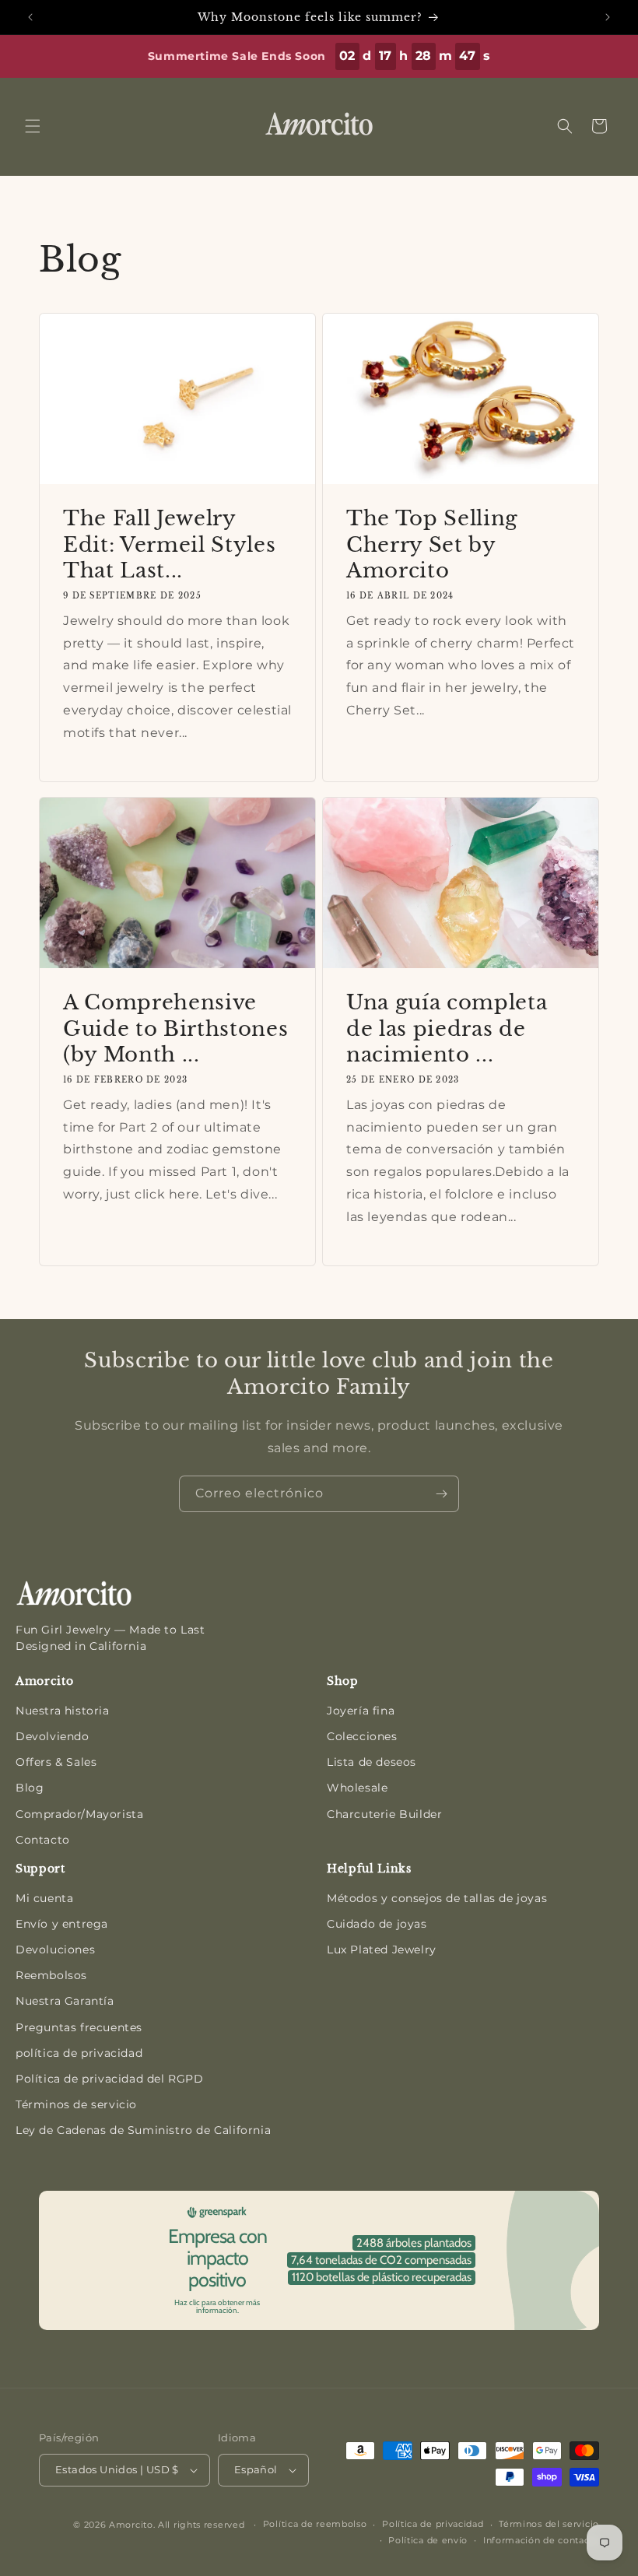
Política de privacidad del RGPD (110, 2079)
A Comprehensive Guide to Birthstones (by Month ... (175, 1028)
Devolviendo (53, 1736)
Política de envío (428, 2540)
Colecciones (362, 1736)
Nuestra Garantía (65, 2001)
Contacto (43, 1840)
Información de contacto (541, 2540)
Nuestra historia (63, 1711)
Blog (30, 1788)
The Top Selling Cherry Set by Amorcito (432, 544)
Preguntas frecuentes (79, 2027)
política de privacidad (79, 2053)
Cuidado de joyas (377, 1924)
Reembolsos (51, 1975)
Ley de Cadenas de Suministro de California (143, 2130)
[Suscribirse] (441, 1494)
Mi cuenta (44, 1898)
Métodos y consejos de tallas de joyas (437, 1898)
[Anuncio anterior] (30, 17)
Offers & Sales (56, 1762)
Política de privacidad (433, 2524)
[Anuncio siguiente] (608, 17)
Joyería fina (361, 1711)
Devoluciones (55, 1950)
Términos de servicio (76, 2104)
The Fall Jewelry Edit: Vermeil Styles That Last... (169, 544)
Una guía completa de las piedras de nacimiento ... (447, 1028)
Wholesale (357, 1788)
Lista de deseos (372, 1762)
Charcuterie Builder (384, 1814)
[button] (33, 126)
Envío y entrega (62, 1924)
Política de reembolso (315, 2524)
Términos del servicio (549, 2524)
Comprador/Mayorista (79, 1814)
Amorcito (131, 2525)
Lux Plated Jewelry (382, 1950)
